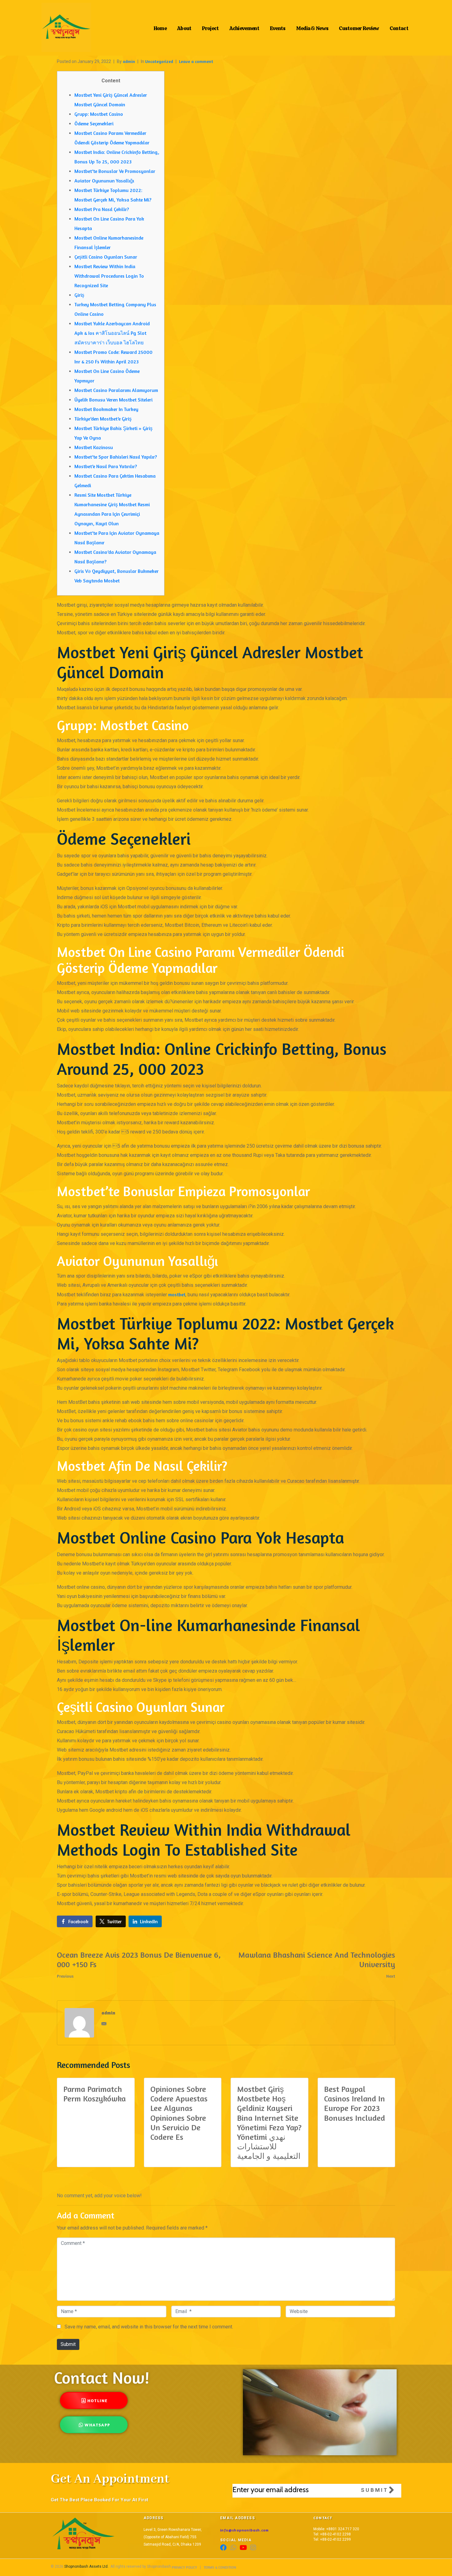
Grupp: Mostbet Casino (99, 114)
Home (160, 27)
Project (210, 27)
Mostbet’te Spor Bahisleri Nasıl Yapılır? (116, 457)
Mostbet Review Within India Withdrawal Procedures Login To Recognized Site (109, 276)
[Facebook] (223, 2548)
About (184, 27)
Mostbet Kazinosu (94, 447)
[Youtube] (243, 2548)
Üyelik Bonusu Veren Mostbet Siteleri (113, 400)
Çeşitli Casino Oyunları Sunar (106, 257)
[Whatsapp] (233, 2548)
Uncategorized (159, 61)
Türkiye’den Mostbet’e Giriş (103, 419)
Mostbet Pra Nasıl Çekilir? (102, 209)
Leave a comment (196, 61)
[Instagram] (253, 2548)
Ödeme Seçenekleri (94, 123)
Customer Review (359, 27)
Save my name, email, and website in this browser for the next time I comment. (149, 2327)
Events (278, 27)
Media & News (312, 27)
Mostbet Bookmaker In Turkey (106, 409)
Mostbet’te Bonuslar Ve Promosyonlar (115, 171)
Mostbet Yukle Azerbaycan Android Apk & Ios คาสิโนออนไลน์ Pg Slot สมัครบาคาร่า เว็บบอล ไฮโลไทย (112, 333)
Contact (399, 27)
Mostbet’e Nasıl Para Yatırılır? (106, 466)
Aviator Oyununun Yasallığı (104, 181)
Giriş (79, 295)
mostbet (177, 1294)
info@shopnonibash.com (244, 2530)
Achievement (244, 27)
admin (129, 61)
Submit (68, 2344)
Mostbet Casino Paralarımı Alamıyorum (116, 390)
